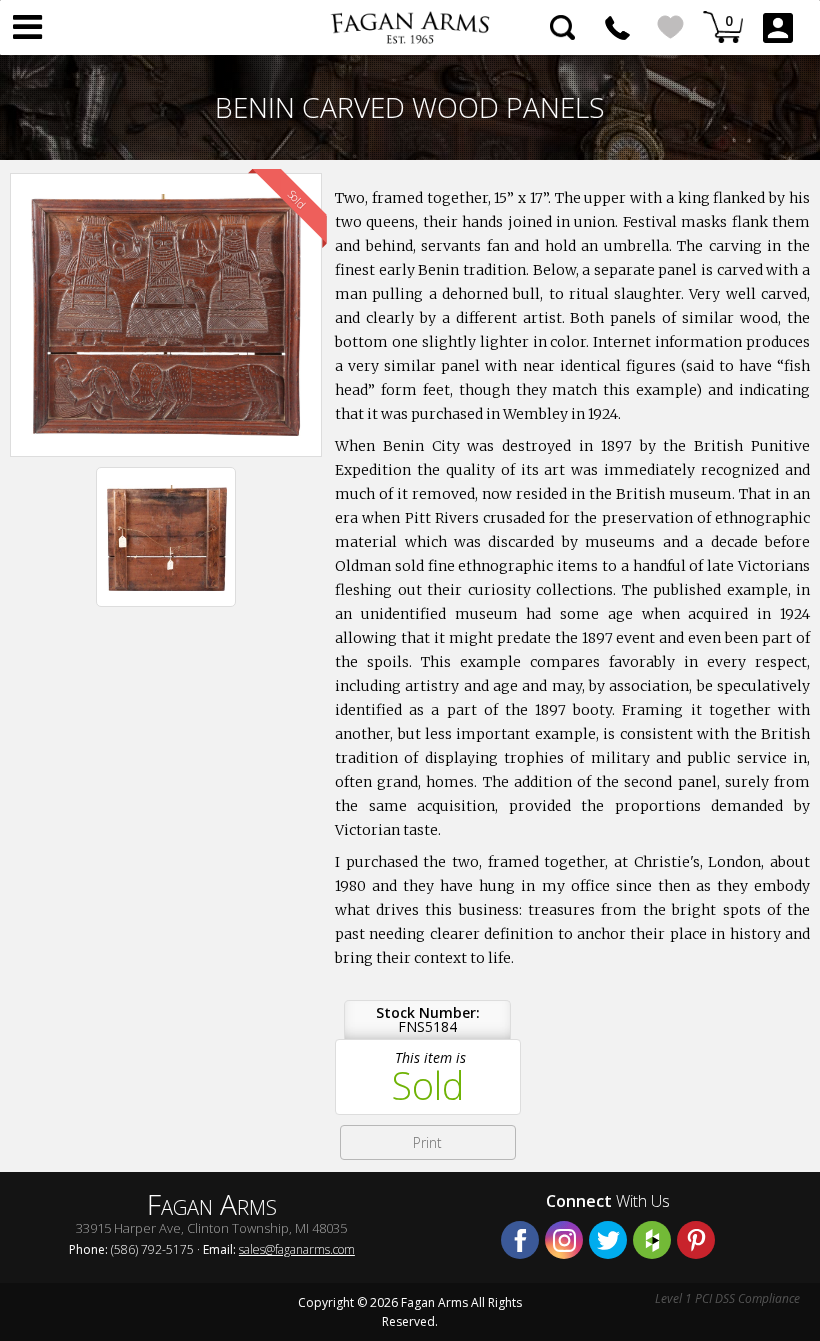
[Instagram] (564, 1240)
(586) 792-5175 (617, 27)
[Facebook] (520, 1240)
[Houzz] (652, 1240)
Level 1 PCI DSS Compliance (727, 1298)
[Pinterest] (696, 1240)
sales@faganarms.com (297, 1249)
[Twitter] (608, 1240)
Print (427, 1142)
